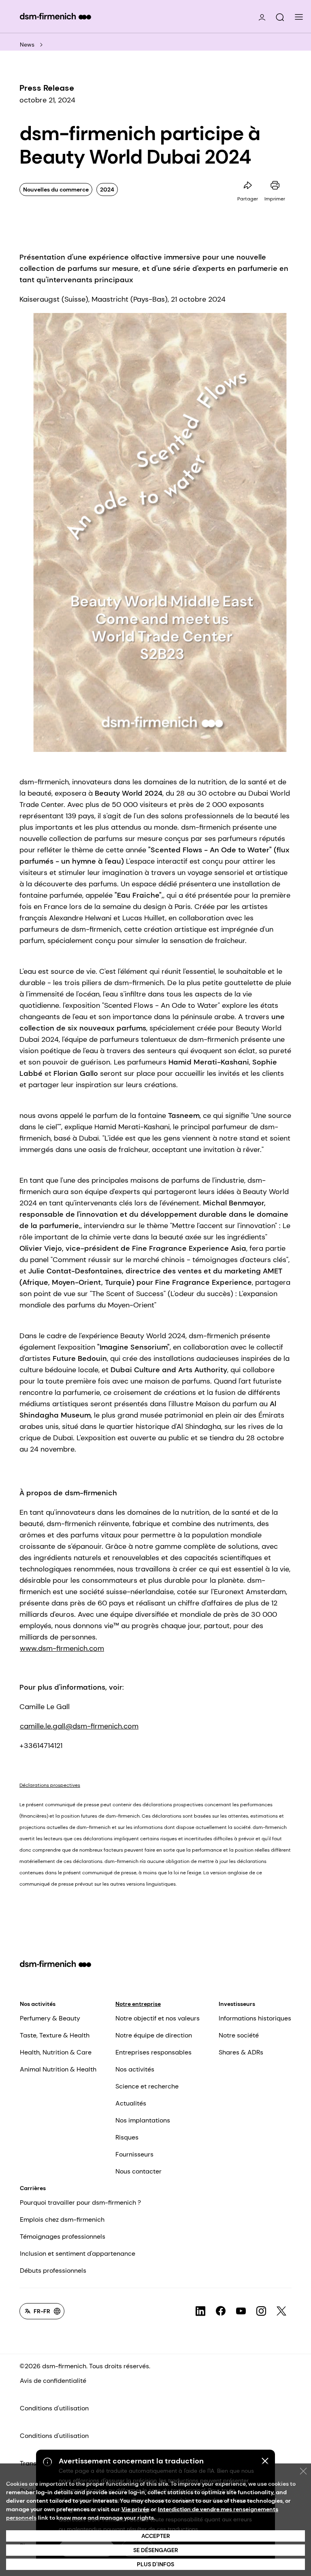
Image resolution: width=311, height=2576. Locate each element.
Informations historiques (255, 2018)
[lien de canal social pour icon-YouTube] (241, 2311)
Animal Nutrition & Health (58, 2069)
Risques (127, 2137)
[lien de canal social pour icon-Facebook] (221, 2311)
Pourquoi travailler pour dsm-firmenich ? (80, 2202)
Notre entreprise (138, 2004)
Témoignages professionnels (63, 2236)
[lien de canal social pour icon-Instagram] (261, 2311)
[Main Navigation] (299, 17)
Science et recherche (147, 2086)
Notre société (239, 2035)
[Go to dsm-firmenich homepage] (55, 16)
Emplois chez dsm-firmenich (62, 2219)
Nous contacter (138, 2171)
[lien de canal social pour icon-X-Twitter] (281, 2311)
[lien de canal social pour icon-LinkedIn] (200, 2311)
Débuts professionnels (53, 2270)
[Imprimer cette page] (275, 185)
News (27, 45)
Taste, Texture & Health (55, 2035)
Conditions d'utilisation (54, 2408)
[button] (280, 17)
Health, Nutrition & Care (56, 2052)
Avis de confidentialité (53, 2381)
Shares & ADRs (241, 2052)
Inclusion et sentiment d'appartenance (78, 2253)
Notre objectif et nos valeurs (158, 2018)
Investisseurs (237, 2004)
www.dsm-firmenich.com (62, 1648)
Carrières (33, 2188)
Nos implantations (143, 2120)
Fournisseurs (134, 2154)
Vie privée (135, 2509)
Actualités (131, 2103)
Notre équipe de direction (154, 2035)
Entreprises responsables (153, 2052)
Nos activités (38, 2004)
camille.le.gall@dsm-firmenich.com (79, 1726)
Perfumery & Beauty (50, 2018)
